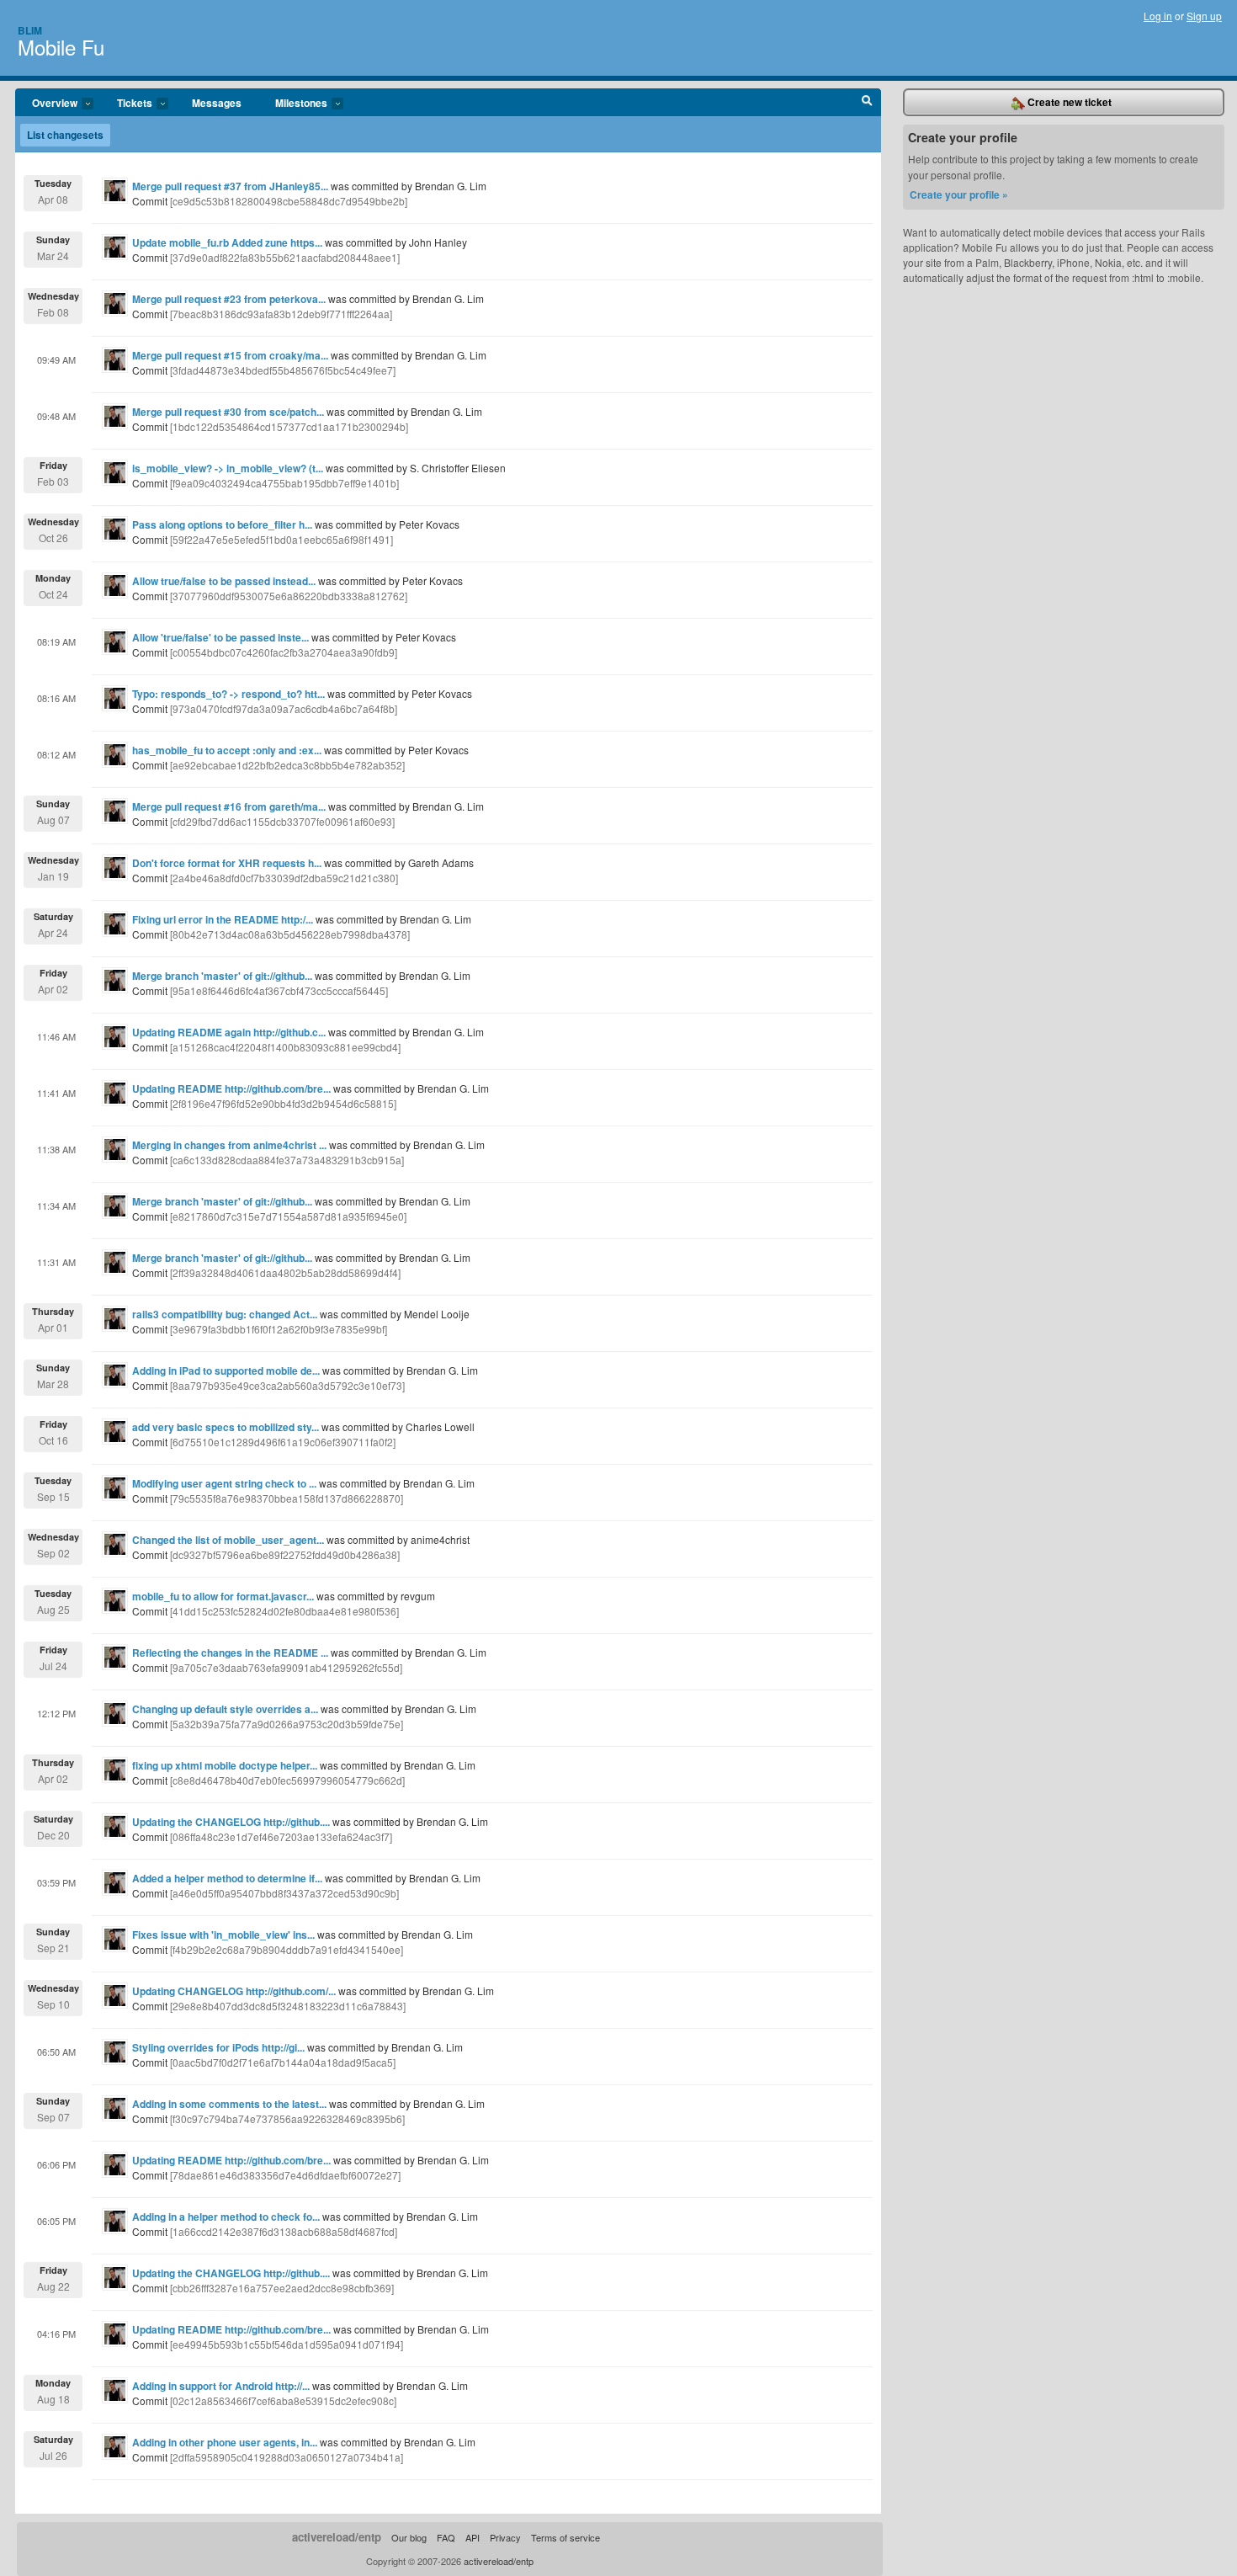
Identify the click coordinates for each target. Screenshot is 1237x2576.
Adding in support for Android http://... (221, 2386)
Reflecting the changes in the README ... (230, 1653)
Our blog (409, 2537)
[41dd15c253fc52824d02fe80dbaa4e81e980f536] (284, 1611)
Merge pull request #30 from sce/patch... (228, 412)
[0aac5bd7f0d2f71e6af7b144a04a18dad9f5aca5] (283, 2062)
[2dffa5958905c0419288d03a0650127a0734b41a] (287, 2457)
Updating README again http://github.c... (229, 1032)
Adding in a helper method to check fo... (226, 2217)
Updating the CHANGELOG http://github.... (231, 1822)
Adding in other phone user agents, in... (225, 2442)
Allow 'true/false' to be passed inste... (220, 637)
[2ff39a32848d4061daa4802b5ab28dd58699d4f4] (285, 1272)
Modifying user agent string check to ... (224, 1483)
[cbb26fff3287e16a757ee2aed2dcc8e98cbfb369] (282, 2288)
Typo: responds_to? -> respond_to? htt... (228, 694)
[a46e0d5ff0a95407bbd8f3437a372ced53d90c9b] (284, 1893)
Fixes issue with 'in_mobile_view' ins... (223, 1935)
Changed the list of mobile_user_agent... (228, 1540)
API (473, 2537)
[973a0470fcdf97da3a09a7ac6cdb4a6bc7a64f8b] (284, 708)
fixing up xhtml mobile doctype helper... (225, 1765)
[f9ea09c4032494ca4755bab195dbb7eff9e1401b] (284, 483)
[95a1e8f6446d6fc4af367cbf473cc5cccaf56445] (279, 990)
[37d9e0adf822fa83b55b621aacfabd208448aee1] (285, 257)
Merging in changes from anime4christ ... (229, 1145)
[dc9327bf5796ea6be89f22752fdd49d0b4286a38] (285, 1554)
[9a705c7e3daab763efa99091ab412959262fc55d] (286, 1667)
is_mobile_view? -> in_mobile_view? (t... (228, 468)
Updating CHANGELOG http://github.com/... (234, 1991)
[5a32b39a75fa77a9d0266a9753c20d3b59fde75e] (287, 1724)
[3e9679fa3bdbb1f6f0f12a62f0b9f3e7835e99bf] (279, 1329)
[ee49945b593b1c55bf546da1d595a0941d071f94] (287, 2344)
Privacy (505, 2537)
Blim (30, 30)
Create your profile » (959, 194)
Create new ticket (1068, 102)
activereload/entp (337, 2537)
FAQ (446, 2537)
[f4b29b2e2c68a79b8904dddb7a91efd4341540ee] (287, 1949)
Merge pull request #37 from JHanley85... (230, 186)
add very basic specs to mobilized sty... (226, 1427)
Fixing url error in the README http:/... (223, 919)
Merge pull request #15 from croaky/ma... (230, 355)
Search (867, 103)
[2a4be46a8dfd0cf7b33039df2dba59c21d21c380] (284, 878)
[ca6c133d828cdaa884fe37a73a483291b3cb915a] (287, 1160)
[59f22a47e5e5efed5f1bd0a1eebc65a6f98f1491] (281, 539)
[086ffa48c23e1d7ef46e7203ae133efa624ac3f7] (281, 1836)
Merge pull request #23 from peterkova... (229, 299)
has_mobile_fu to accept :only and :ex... (227, 750)
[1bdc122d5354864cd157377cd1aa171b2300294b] (289, 426)
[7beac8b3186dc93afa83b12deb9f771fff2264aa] (281, 314)
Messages (217, 103)
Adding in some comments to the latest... (229, 2104)
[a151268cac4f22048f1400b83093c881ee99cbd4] (285, 1047)
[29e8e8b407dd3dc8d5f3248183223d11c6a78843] (288, 2006)
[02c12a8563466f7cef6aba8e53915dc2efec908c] (283, 2400)
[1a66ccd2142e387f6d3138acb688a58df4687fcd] (284, 2231)
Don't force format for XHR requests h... (227, 863)
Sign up (1204, 16)
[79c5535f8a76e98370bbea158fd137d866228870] (287, 1498)
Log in (1158, 16)
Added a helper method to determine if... (227, 1878)
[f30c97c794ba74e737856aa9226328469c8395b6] (287, 2118)
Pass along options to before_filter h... (222, 524)
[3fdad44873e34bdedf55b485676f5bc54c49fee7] (283, 370)
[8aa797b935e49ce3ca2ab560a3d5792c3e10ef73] (287, 1385)
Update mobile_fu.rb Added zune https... (227, 242)
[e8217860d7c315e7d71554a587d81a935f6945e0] (288, 1216)
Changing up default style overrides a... (225, 1709)
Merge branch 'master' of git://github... (222, 976)
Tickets (126, 104)
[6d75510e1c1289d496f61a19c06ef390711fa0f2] (283, 1442)
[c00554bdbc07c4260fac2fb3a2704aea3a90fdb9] (284, 652)
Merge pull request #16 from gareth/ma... (229, 806)
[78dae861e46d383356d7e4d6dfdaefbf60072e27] (285, 2175)
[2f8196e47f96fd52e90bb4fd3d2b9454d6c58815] (283, 1103)
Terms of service (565, 2537)
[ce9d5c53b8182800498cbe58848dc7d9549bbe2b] (289, 201)
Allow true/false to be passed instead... (224, 581)
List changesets (65, 135)
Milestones (293, 104)
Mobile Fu (61, 47)
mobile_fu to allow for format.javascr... (223, 1596)
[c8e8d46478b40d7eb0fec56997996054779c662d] (287, 1780)
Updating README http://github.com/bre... (231, 1088)
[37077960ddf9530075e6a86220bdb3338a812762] (289, 596)
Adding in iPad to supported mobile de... (226, 1370)
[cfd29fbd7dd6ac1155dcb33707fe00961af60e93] (282, 821)
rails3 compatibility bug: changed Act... (225, 1314)
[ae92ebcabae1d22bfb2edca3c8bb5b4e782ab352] (287, 765)
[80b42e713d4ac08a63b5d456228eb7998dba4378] (290, 934)
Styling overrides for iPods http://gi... (218, 2047)
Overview (46, 104)
